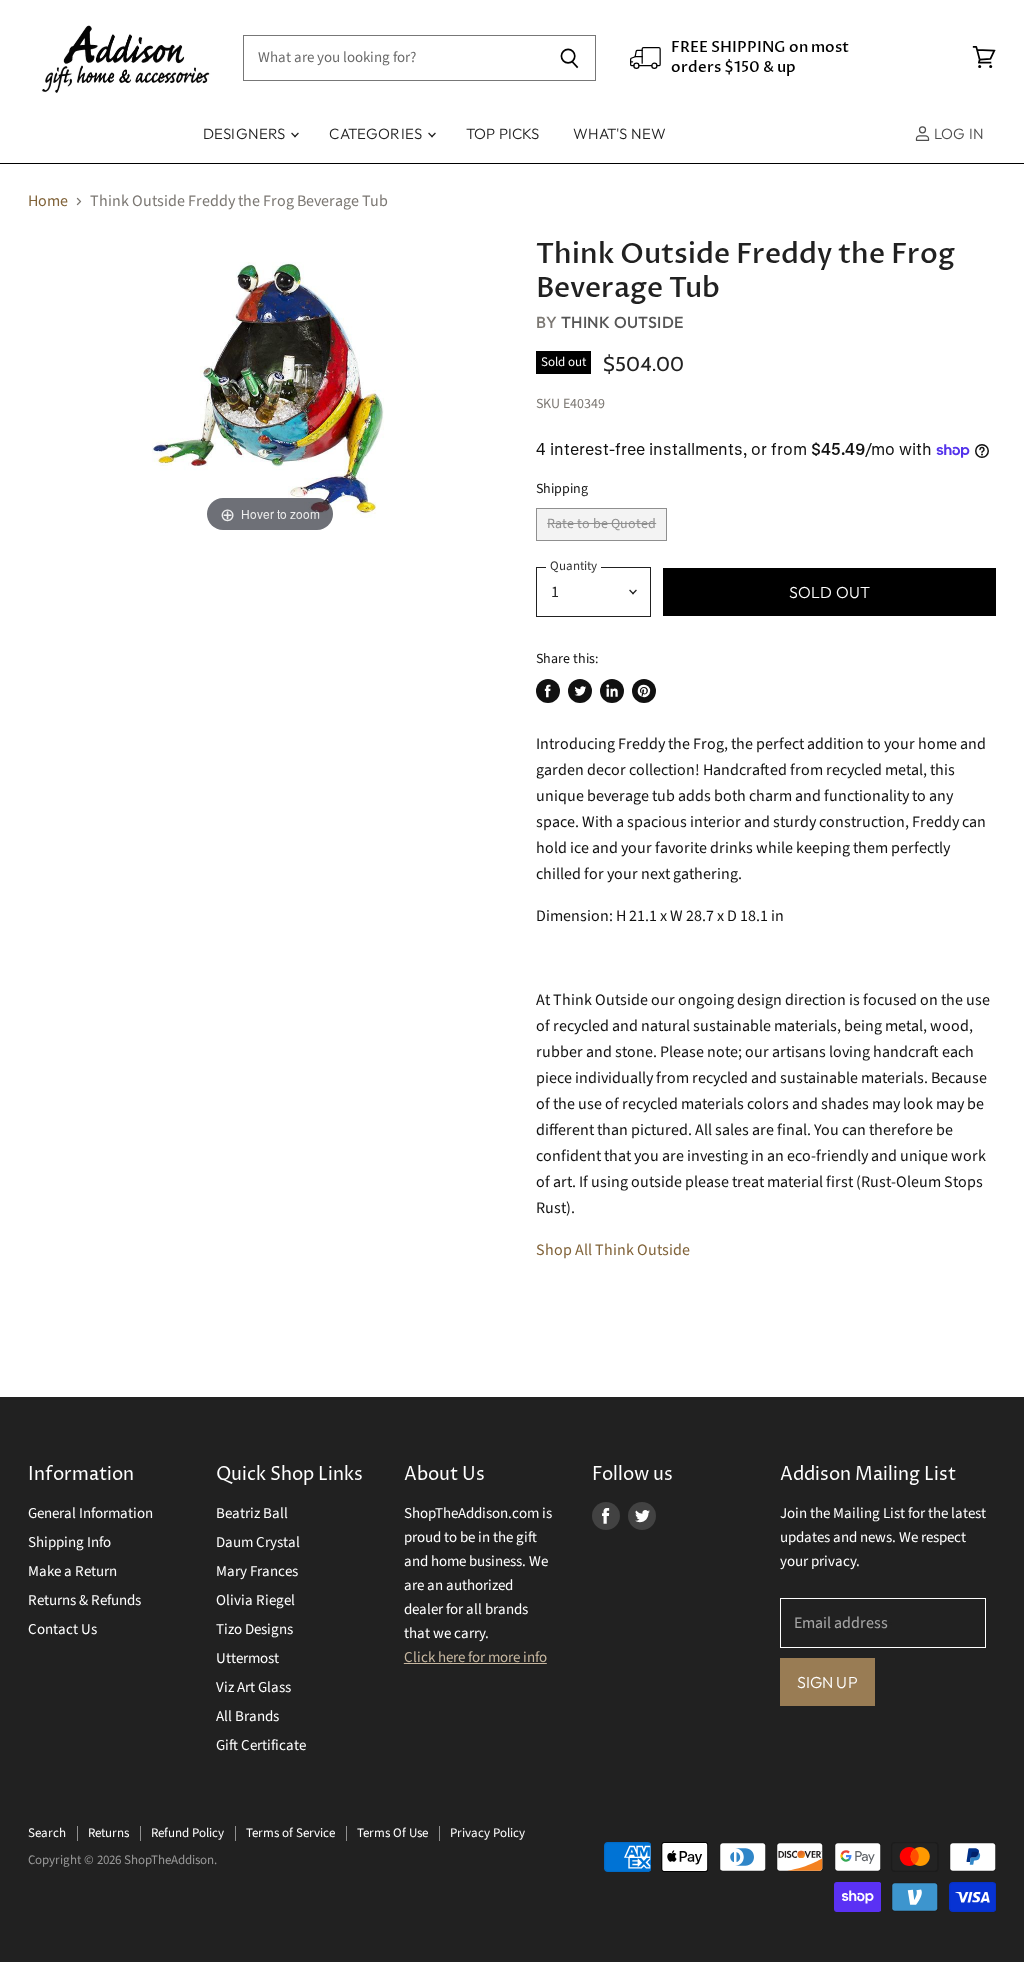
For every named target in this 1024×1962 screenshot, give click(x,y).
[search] (393, 58)
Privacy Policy (487, 1833)
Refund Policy (187, 1833)
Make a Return (72, 1571)
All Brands (247, 1716)
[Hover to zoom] (270, 387)
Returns (108, 1833)
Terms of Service (290, 1833)
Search (47, 1833)
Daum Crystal (258, 1542)
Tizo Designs (254, 1629)
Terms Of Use (392, 1833)
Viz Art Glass (253, 1687)
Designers (246, 133)
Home (48, 201)
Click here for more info (475, 1657)
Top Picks (502, 133)
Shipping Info (69, 1542)
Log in (957, 133)
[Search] (569, 58)
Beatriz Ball (252, 1513)
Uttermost (247, 1658)
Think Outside (622, 322)
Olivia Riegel (255, 1600)
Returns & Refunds (84, 1600)
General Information (90, 1513)
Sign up (827, 1682)
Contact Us (62, 1629)
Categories (377, 133)
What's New (620, 133)
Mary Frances (257, 1571)
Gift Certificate (261, 1745)
